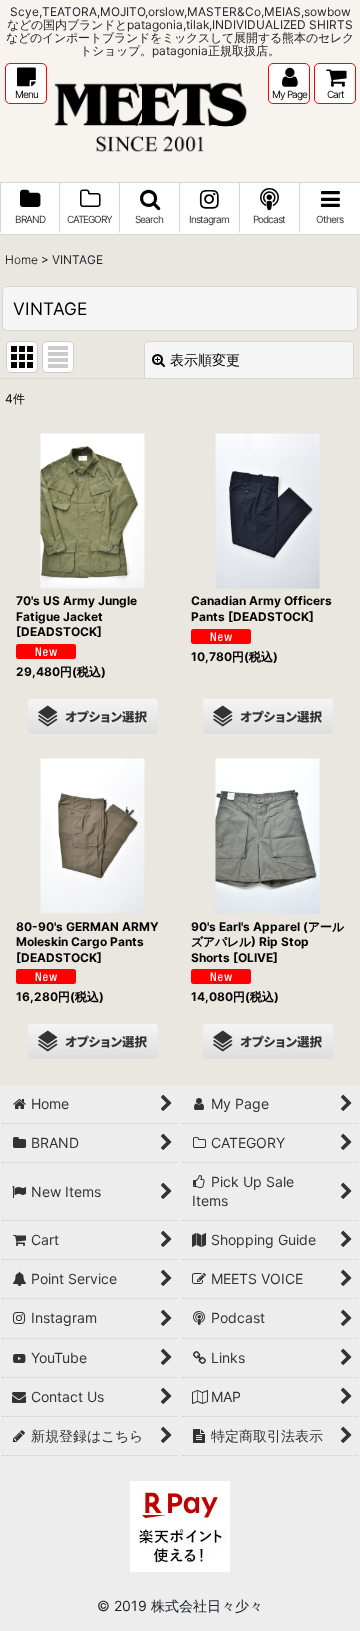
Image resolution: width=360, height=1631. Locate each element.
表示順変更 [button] (205, 359)
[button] (26, 83)
